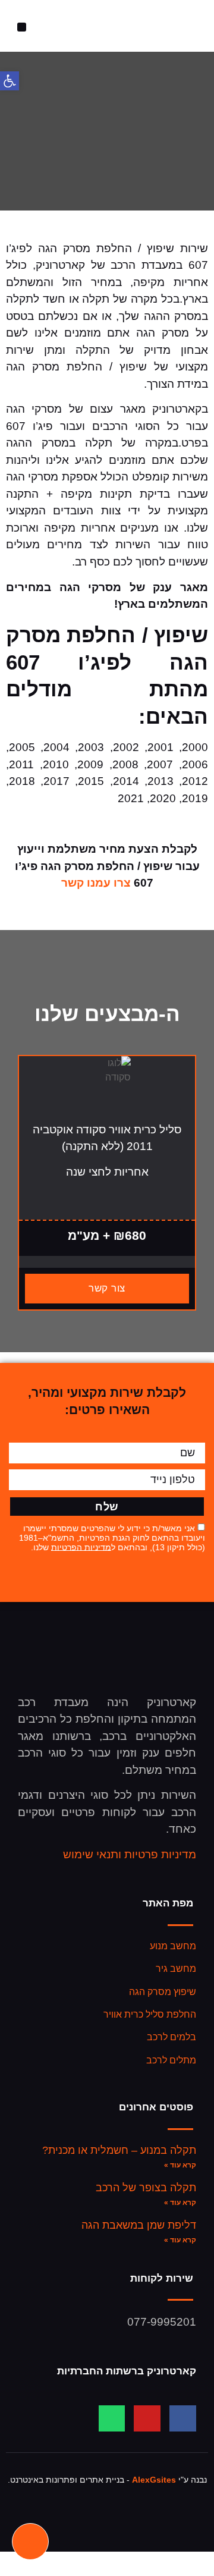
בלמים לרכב (171, 2037)
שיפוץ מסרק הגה (163, 1992)
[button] (22, 27)
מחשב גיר (176, 1969)
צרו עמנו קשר (96, 883)
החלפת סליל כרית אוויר (150, 2014)
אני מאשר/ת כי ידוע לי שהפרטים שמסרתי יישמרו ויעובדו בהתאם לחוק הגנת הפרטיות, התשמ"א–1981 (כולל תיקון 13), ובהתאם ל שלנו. (112, 1537)
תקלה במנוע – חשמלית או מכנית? (119, 2150)
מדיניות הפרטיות (81, 1547)
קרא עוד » (180, 2165)
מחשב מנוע (173, 1946)
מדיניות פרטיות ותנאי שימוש (130, 1854)
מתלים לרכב (171, 2060)
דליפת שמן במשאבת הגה (139, 2225)
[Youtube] (147, 2419)
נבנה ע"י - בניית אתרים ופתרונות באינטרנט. (107, 2480)
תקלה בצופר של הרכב (146, 2188)
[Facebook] (183, 2419)
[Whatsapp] (112, 2419)
